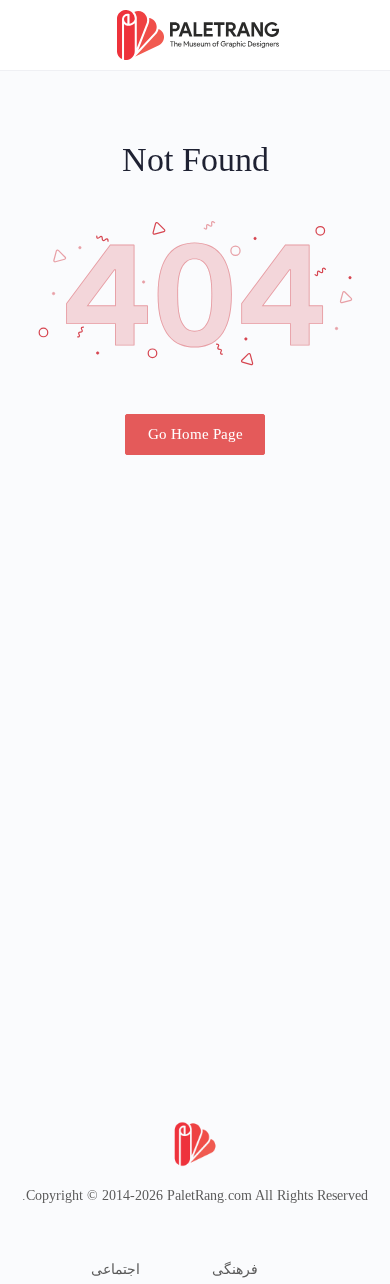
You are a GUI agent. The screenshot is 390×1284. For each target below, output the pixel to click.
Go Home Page (195, 434)
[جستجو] (37, 35)
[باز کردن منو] (358, 33)
